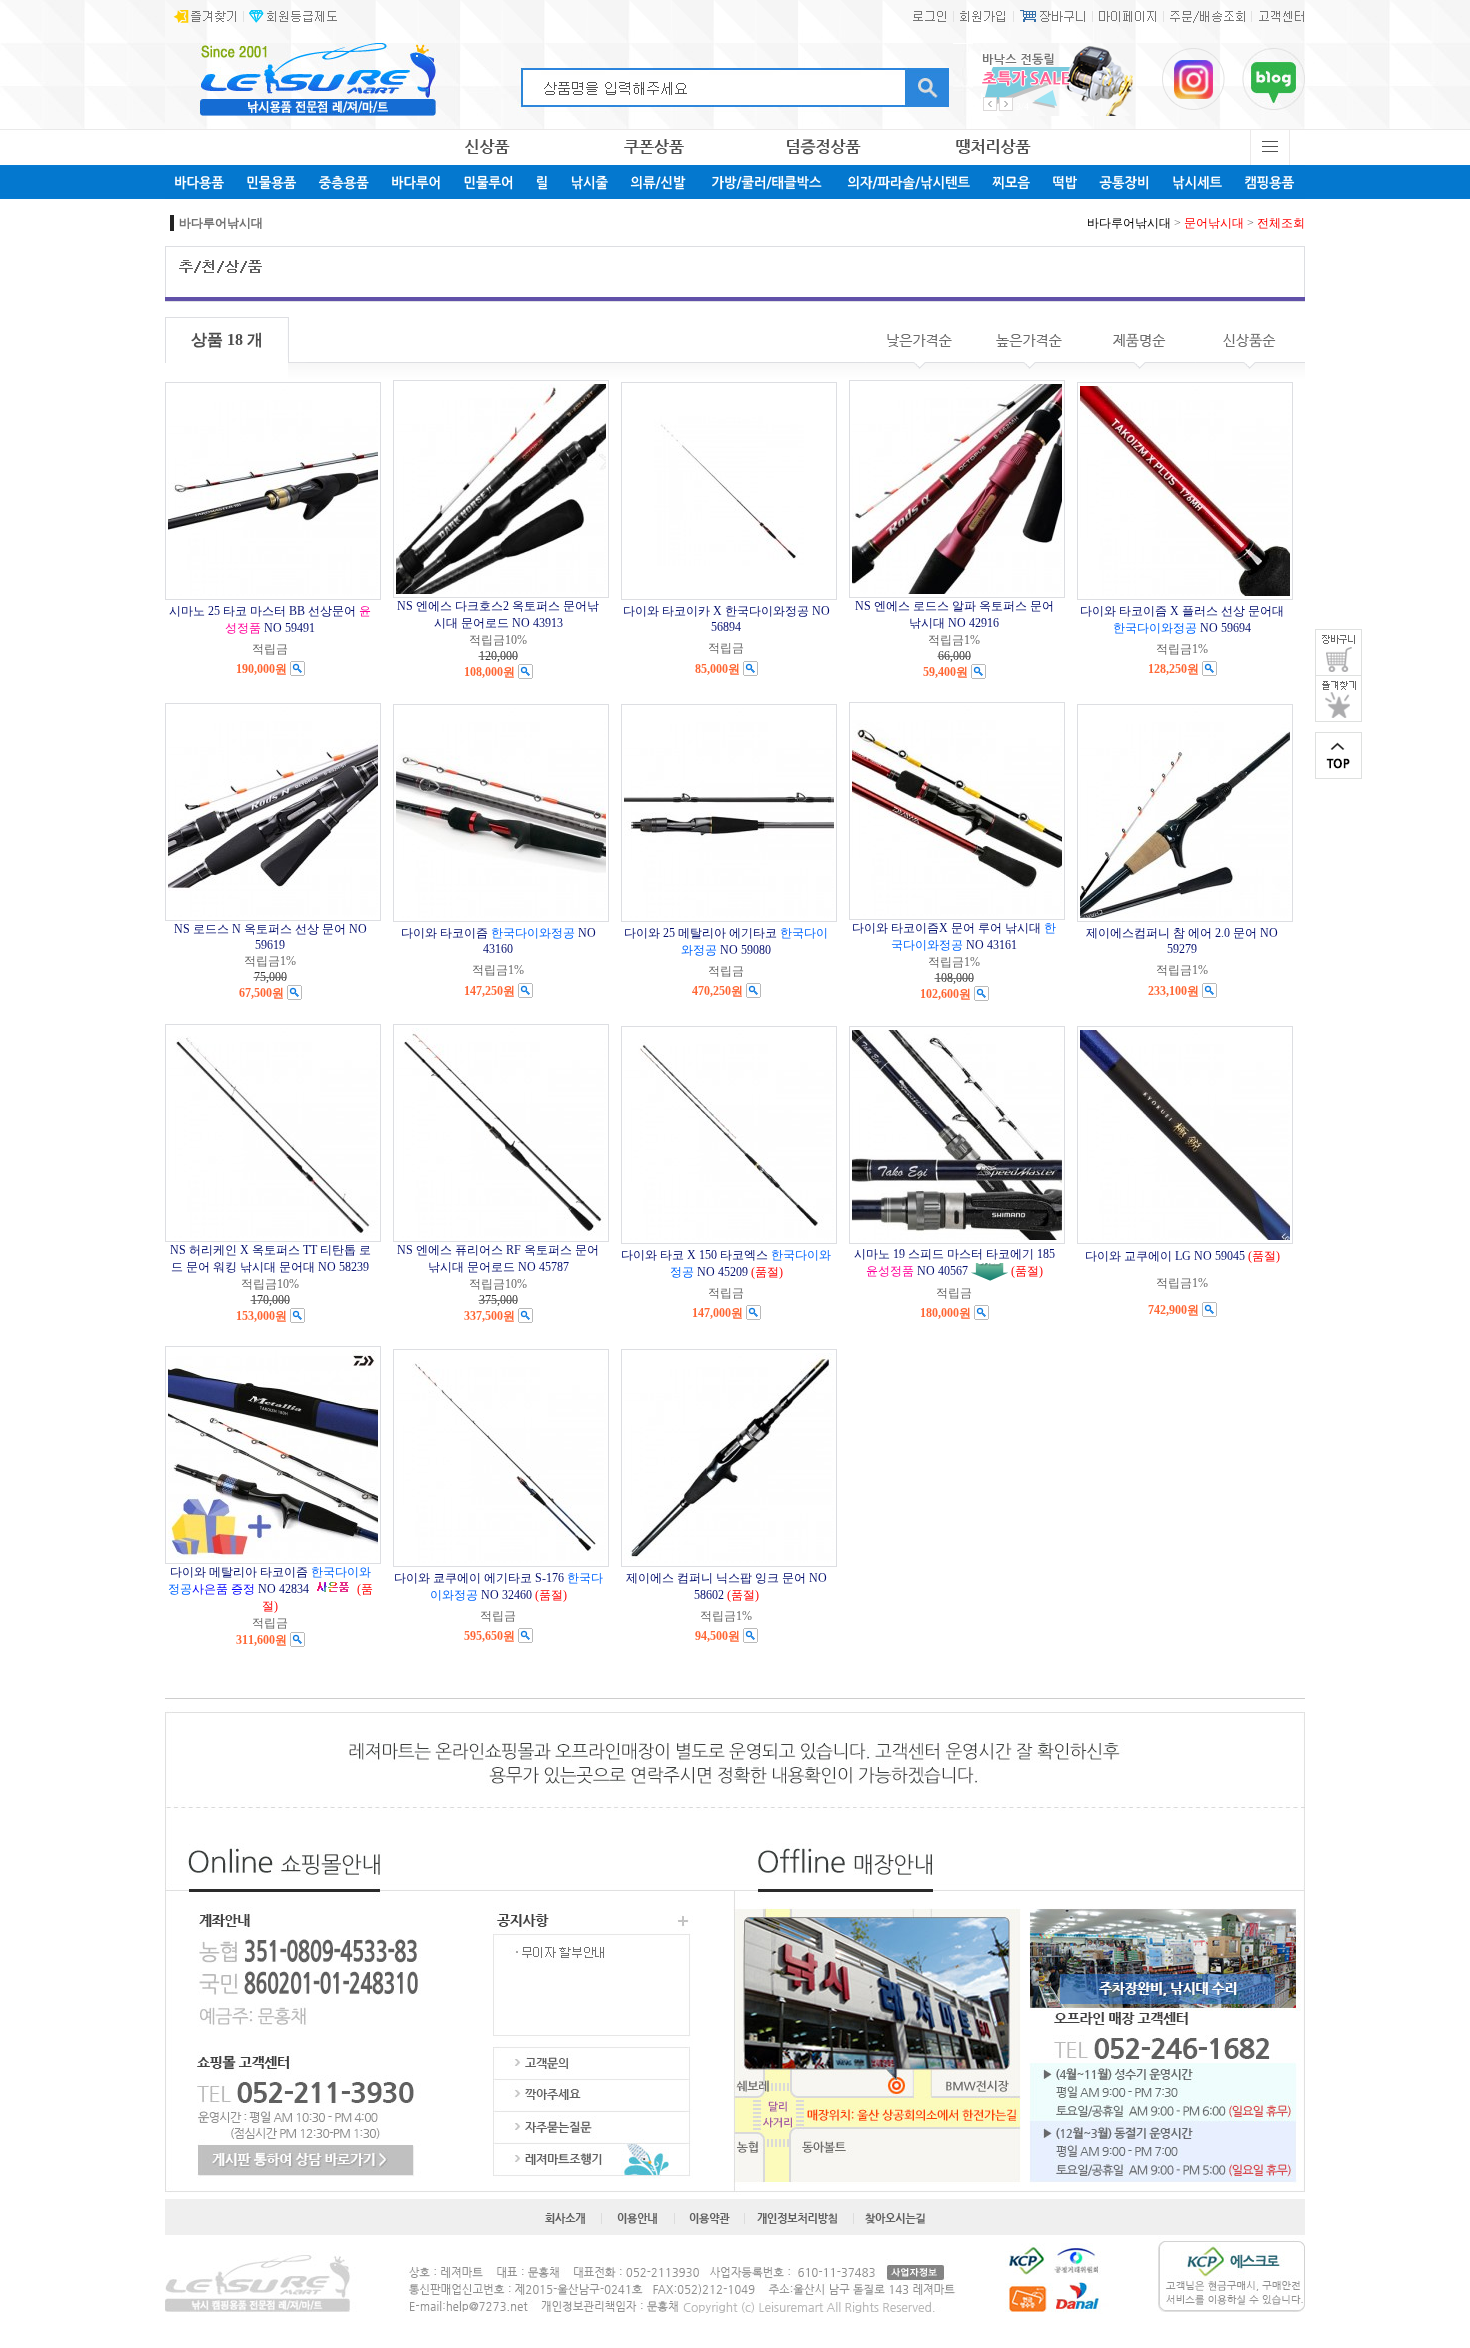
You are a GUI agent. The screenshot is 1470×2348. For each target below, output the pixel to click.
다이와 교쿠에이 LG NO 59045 (1165, 1256)
